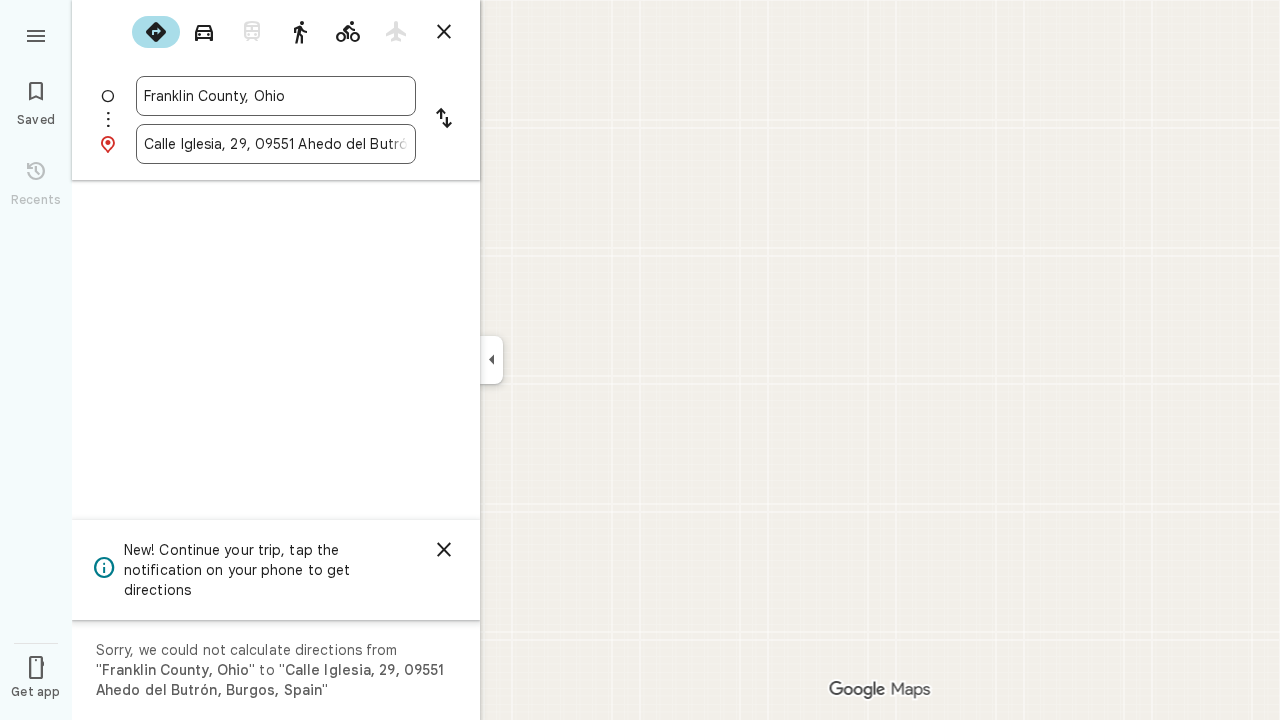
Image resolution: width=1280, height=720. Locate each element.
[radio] (156, 32)
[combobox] (276, 96)
